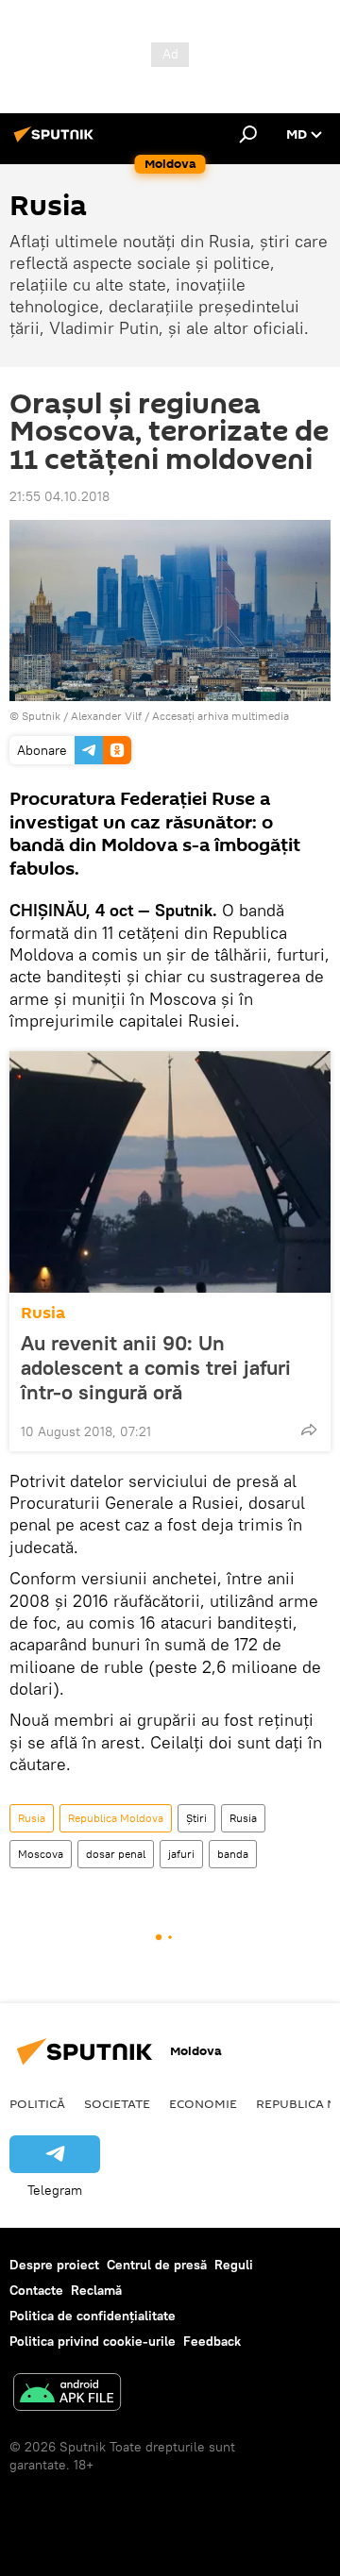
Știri (196, 1818)
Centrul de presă (157, 2265)
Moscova (41, 1854)
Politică (37, 2103)
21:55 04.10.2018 (59, 496)
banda (233, 1854)
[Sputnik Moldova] (57, 142)
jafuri (181, 1854)
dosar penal (116, 1854)
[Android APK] (67, 2394)
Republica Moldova (116, 1818)
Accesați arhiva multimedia (221, 716)
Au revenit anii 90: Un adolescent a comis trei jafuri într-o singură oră (156, 1367)
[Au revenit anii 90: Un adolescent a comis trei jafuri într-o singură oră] (170, 1172)
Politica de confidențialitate (93, 2316)
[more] (309, 1430)
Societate (117, 2103)
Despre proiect (54, 2265)
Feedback (212, 2341)
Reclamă (96, 2290)
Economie (203, 2103)
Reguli (234, 2265)
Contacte (36, 2290)
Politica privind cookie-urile (93, 2341)
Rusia (43, 1313)
